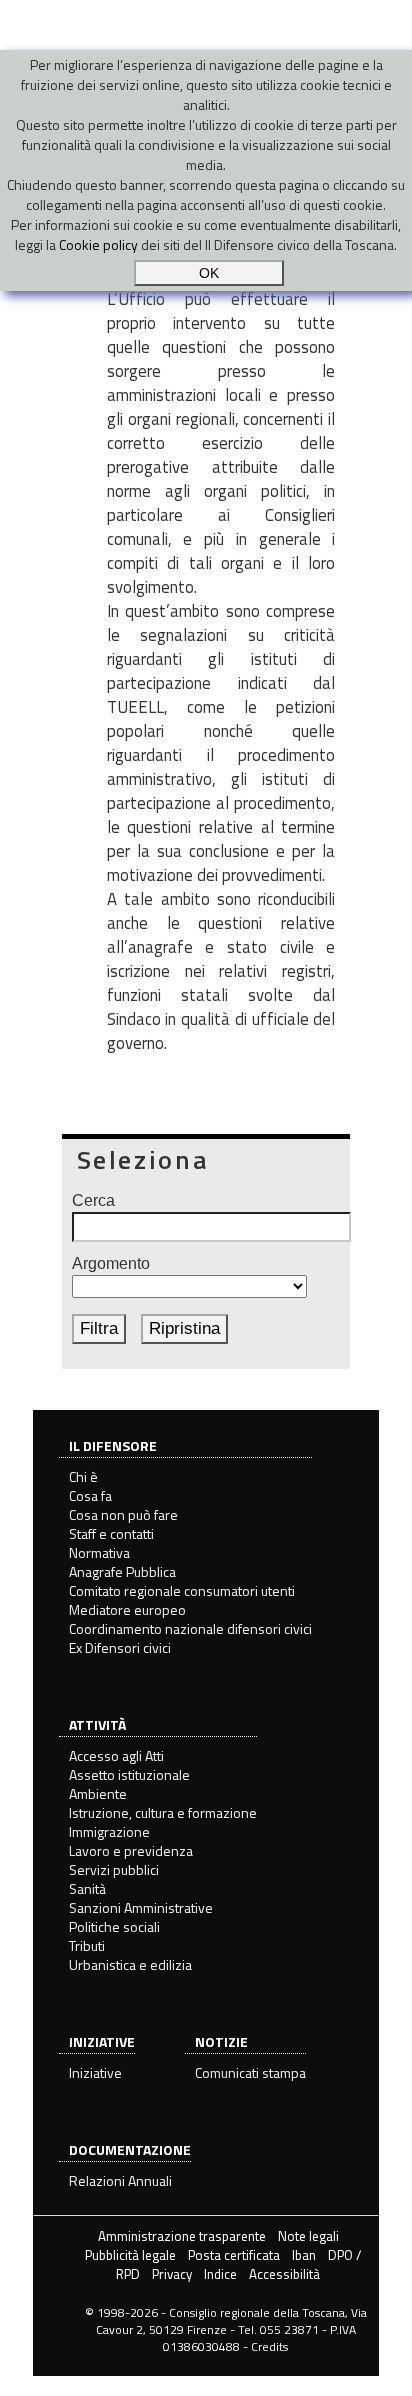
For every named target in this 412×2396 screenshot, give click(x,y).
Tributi (87, 1945)
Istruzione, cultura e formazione (163, 1812)
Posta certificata (234, 2255)
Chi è (83, 1476)
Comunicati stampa (250, 2072)
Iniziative (95, 2072)
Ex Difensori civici (120, 1647)
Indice (220, 2274)
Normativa (99, 1552)
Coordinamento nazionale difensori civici (190, 1628)
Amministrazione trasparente (182, 2236)
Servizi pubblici (114, 1869)
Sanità (87, 1888)
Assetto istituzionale (129, 1774)
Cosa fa (90, 1495)
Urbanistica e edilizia (130, 1964)
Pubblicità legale (130, 2255)
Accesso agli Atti (116, 1755)
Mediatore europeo (127, 1609)
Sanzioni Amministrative (141, 1907)
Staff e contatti (111, 1533)
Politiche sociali (114, 1926)
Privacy (172, 2274)
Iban (304, 2255)
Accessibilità (284, 2274)
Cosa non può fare (123, 1514)
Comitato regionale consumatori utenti (182, 1590)
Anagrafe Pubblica (122, 1571)
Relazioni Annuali (120, 2180)
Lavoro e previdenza (131, 1850)
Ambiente (98, 1793)
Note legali (308, 2236)
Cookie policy (98, 244)
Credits (269, 2346)
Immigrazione (109, 1831)
